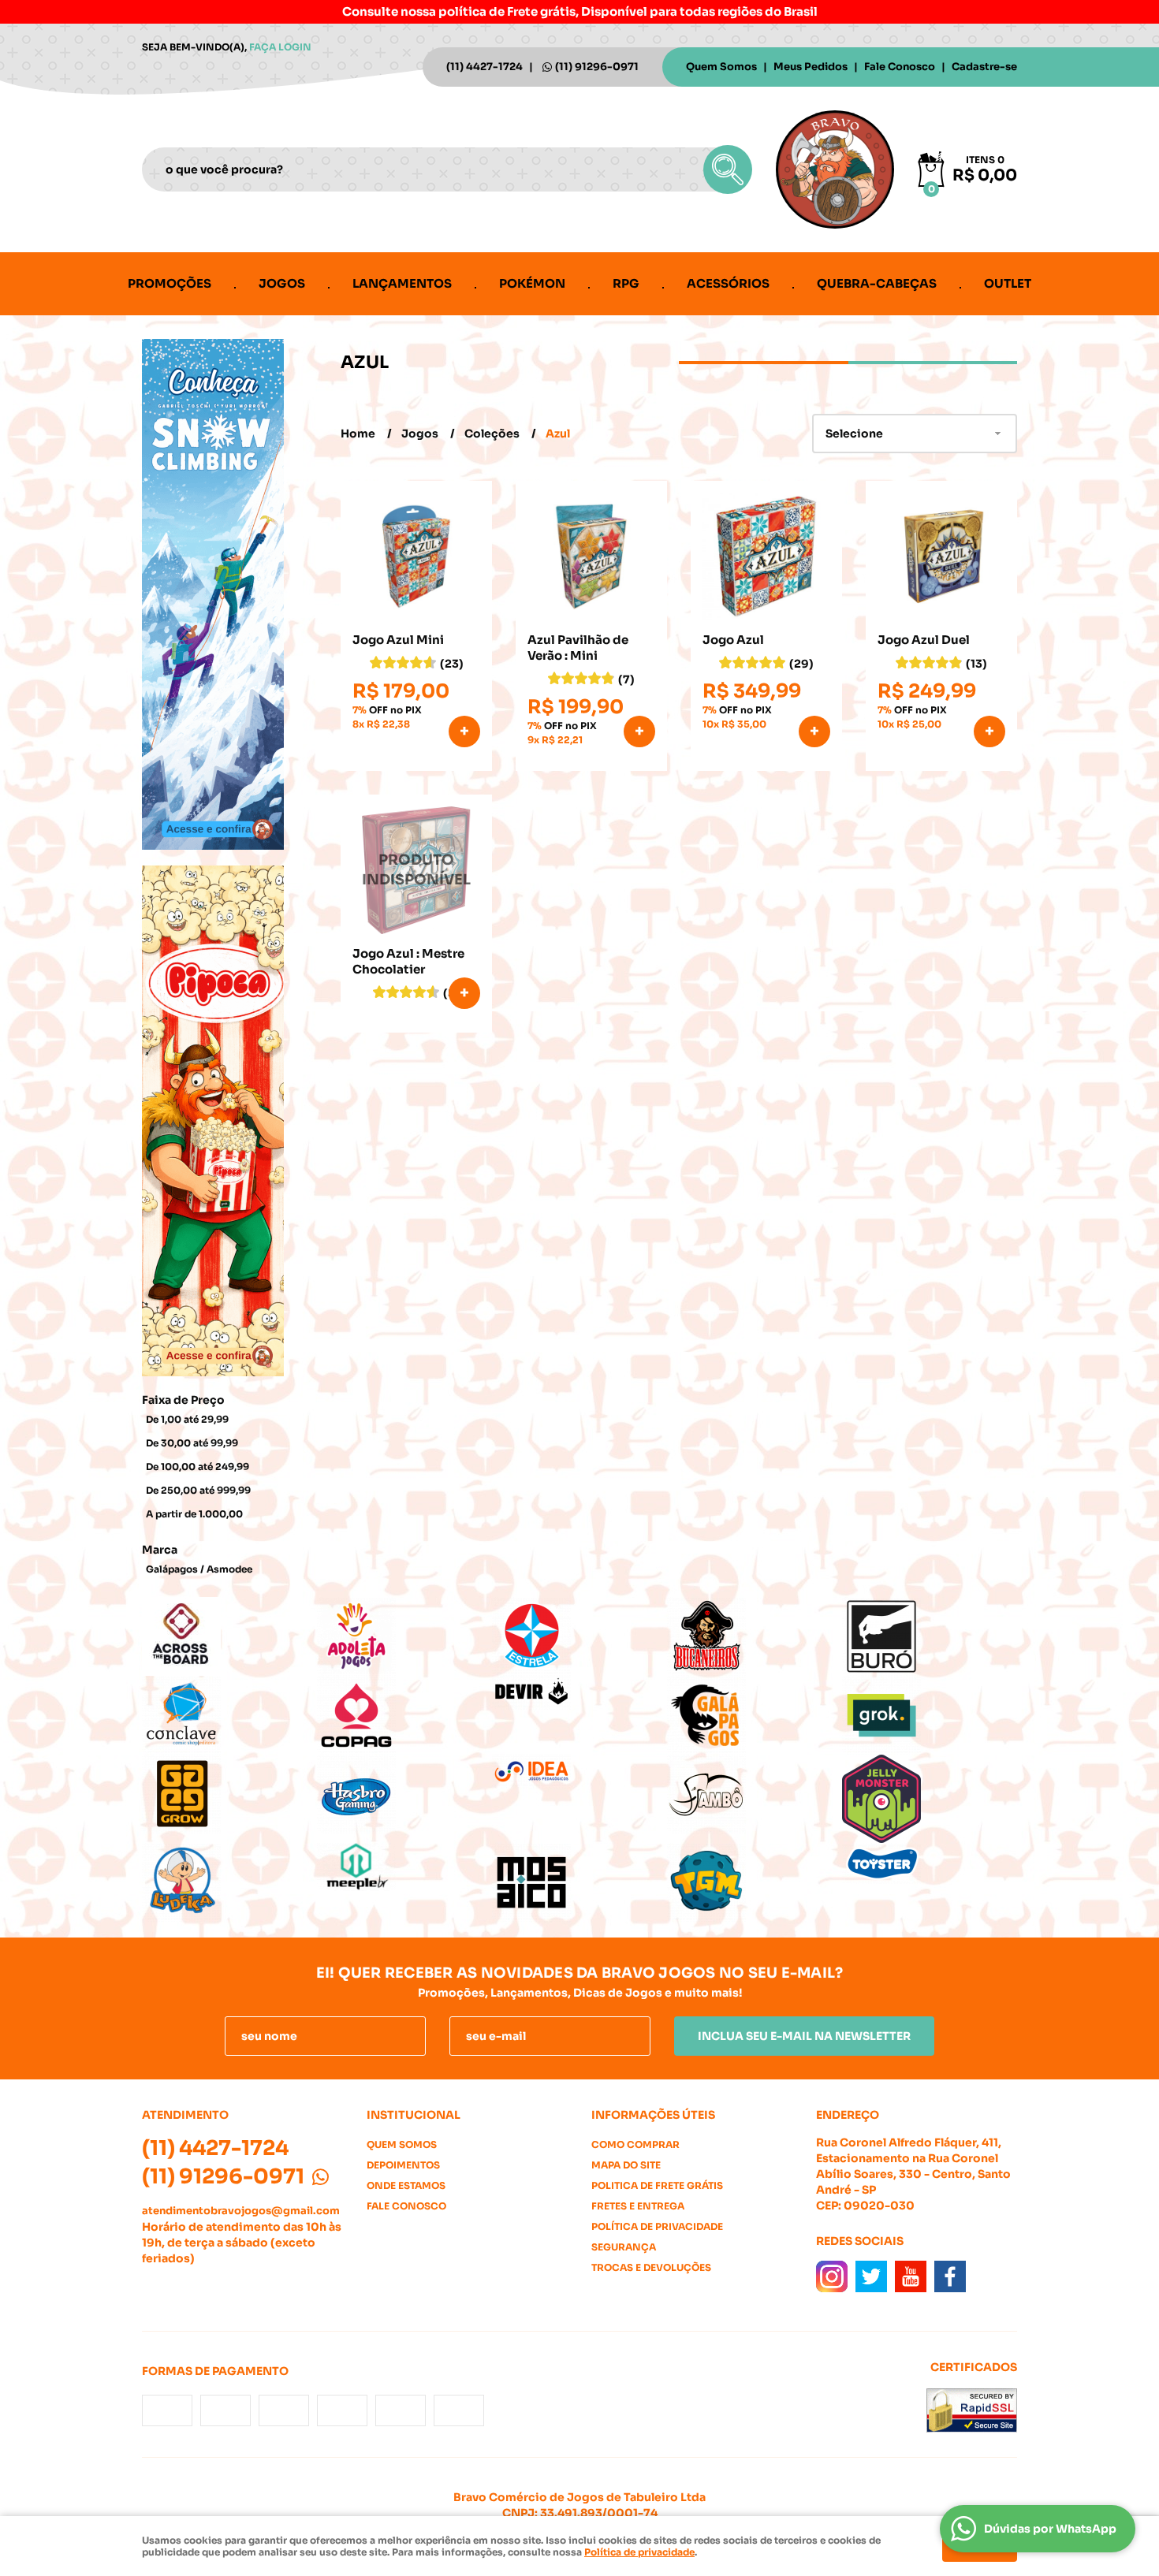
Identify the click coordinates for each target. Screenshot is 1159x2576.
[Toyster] (930, 1863)
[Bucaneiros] (755, 1636)
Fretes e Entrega (638, 2206)
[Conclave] (229, 1715)
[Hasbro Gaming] (404, 1794)
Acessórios (728, 283)
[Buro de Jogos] (930, 1636)
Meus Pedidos (811, 67)
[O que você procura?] (728, 169)
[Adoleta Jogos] (404, 1636)
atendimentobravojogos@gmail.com (241, 2211)
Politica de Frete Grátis (657, 2185)
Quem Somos (721, 67)
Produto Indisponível (416, 870)
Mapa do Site (626, 2165)
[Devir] (579, 1693)
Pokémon (532, 283)
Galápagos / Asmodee (199, 1569)
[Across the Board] (229, 1636)
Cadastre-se (984, 67)
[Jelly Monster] (930, 1799)
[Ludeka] (229, 1882)
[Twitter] (871, 2276)
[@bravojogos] (832, 2276)
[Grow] (229, 1794)
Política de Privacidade (657, 2226)
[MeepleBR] (404, 1867)
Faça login (280, 47)
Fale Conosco (900, 67)
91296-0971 (597, 67)
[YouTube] (911, 2276)
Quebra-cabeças (877, 283)
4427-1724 (484, 67)
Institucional (414, 2115)
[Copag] (404, 1715)
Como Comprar (635, 2144)
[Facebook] (950, 2276)
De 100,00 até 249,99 (198, 1467)
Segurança (624, 2247)
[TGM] (755, 1882)
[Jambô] (755, 1794)
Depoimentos (403, 2165)
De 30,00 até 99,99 (192, 1443)
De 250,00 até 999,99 (198, 1490)
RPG (626, 283)
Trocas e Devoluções (651, 2267)
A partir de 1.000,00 (194, 1514)
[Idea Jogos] (579, 1772)
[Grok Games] (930, 1715)
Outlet (1008, 283)
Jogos (282, 283)
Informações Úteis (653, 2115)
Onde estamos (406, 2185)
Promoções (170, 283)
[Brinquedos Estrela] (579, 1636)
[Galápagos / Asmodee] (755, 1715)
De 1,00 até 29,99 (187, 1419)
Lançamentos (402, 283)
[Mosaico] (579, 1882)
